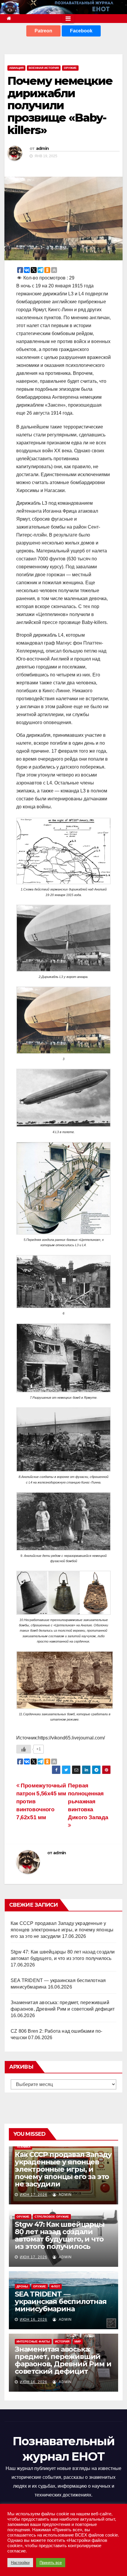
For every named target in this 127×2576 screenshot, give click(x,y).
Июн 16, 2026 (34, 2320)
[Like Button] (24, 1749)
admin (43, 148)
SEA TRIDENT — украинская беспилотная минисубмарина (61, 2301)
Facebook (81, 31)
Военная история (44, 68)
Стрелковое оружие (52, 2217)
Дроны (22, 2286)
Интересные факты (33, 2341)
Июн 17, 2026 (34, 2195)
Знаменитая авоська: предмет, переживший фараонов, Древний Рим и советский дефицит (63, 2360)
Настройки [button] (20, 2563)
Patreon (43, 31)
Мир (78, 2341)
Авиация (16, 68)
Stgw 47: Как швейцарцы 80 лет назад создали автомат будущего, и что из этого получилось (60, 2235)
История (62, 2341)
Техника (23, 2147)
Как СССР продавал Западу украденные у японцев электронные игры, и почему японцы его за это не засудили (62, 1930)
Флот (56, 2286)
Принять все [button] (51, 2563)
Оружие (70, 68)
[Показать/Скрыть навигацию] (68, 19)
